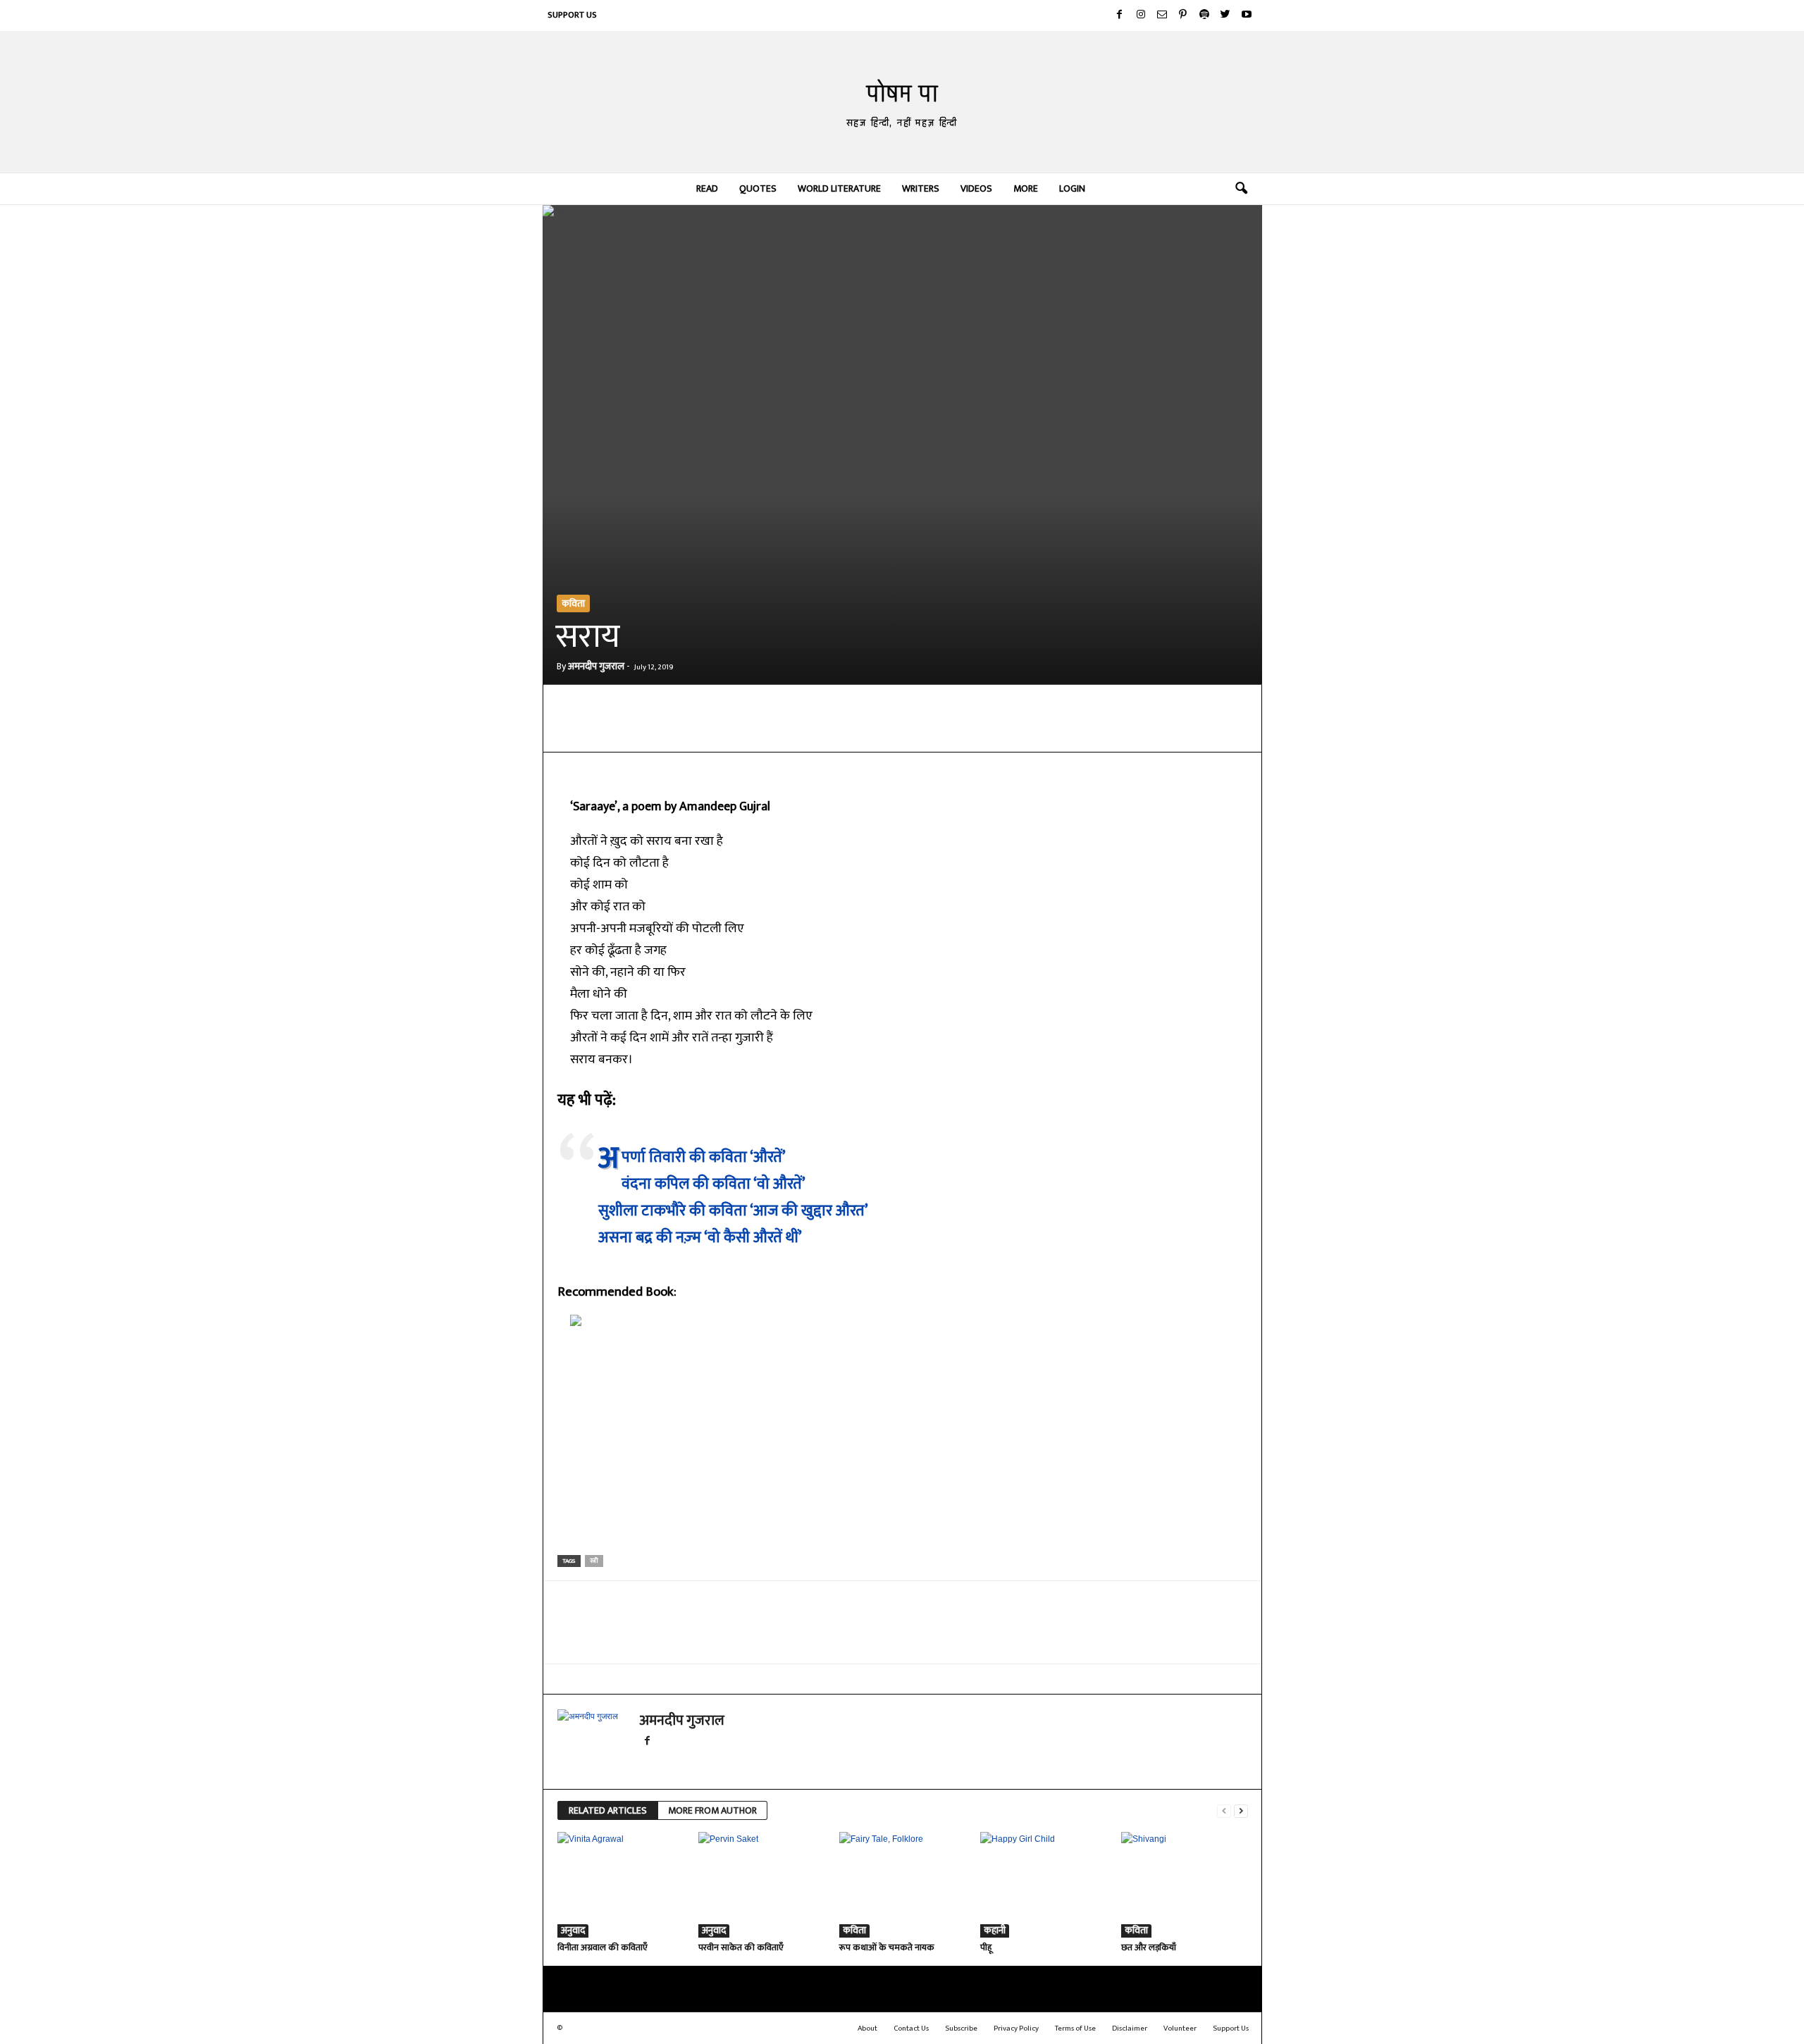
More (1026, 188)
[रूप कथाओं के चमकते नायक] (903, 1885)
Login (1072, 188)
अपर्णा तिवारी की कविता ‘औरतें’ (704, 1157)
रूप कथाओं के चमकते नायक (887, 1947)
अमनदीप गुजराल (596, 666)
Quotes (758, 188)
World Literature (839, 188)
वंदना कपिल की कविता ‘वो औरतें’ (713, 1184)
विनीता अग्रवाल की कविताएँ (603, 1947)
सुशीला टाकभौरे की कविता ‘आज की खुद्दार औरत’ (733, 1211)
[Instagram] (1141, 16)
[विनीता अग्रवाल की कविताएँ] (621, 1885)
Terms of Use (1075, 2028)
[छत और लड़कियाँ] (1185, 1885)
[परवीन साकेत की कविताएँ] (762, 1885)
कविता (573, 603)
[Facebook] (1120, 16)
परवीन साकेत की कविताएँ (741, 1947)
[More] (886, 731)
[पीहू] (1044, 1885)
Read (707, 188)
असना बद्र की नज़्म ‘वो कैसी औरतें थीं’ (700, 1238)
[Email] (789, 731)
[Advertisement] (903, 1446)
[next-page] (1241, 1811)
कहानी (995, 1931)
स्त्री (594, 1561)
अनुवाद (573, 1931)
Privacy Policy (1016, 2028)
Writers (921, 188)
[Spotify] (1204, 16)
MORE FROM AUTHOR (712, 1810)
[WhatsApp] (724, 731)
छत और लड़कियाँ (1149, 1947)
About (867, 2028)
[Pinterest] (1183, 16)
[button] (1241, 189)
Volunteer (1180, 2028)
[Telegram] (756, 731)
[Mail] (1162, 16)
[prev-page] (1224, 1811)
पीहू (986, 1947)
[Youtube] (1247, 16)
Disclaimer (1130, 2028)
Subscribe (961, 2028)
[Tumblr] (853, 731)
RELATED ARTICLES (608, 1810)
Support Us (572, 15)
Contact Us (911, 2028)
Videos (976, 188)
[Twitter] (1225, 16)
